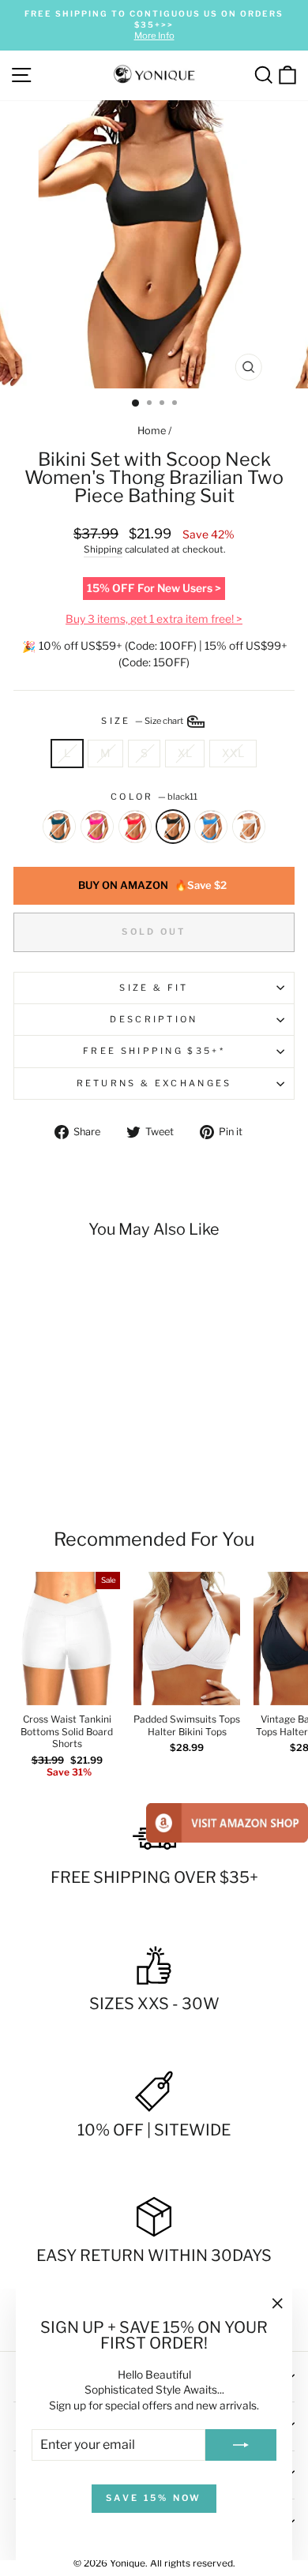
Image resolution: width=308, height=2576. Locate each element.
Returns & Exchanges (154, 1083)
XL (185, 753)
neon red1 (135, 827)
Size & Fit (154, 988)
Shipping (103, 549)
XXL (233, 753)
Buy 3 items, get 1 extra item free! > (154, 619)
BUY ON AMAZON (152, 885)
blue (211, 827)
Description (154, 1019)
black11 (173, 827)
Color (154, 797)
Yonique (128, 2563)
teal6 (59, 827)
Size (143, 721)
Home (152, 431)
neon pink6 (97, 827)
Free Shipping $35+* (154, 1051)
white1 (249, 827)
